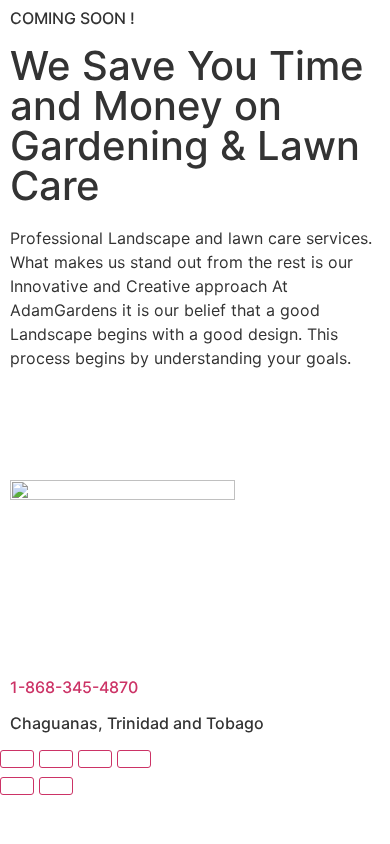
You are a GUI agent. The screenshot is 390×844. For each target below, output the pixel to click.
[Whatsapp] (255, 429)
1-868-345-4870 (74, 687)
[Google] (200, 429)
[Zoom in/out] (17, 759)
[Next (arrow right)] (56, 786)
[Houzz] (145, 429)
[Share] (95, 759)
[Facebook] (35, 429)
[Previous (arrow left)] (17, 786)
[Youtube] (90, 429)
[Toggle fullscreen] (56, 759)
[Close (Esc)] (134, 759)
